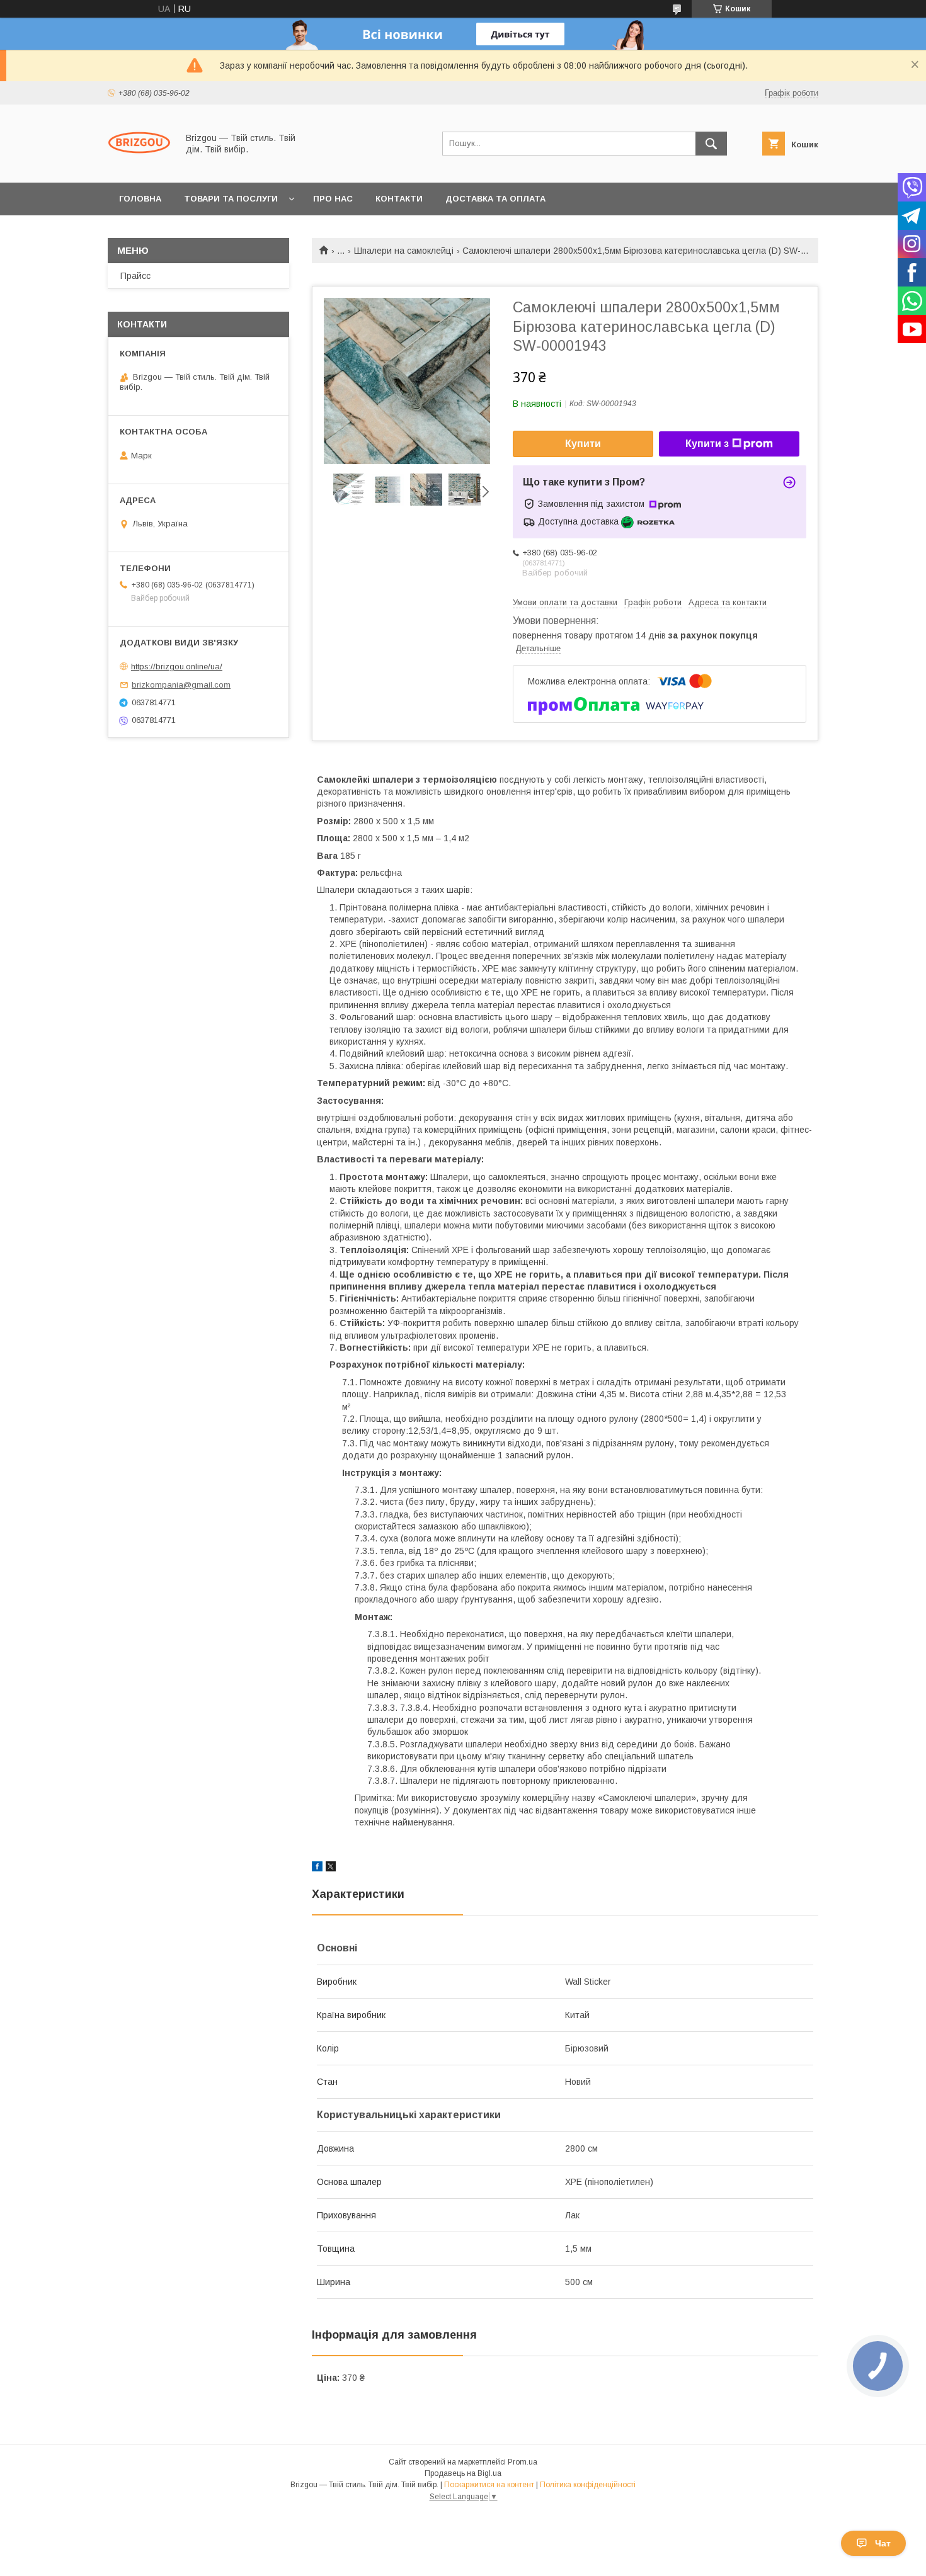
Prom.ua (523, 2462)
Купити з (707, 444)
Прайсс (135, 276)
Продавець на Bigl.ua (463, 2473)
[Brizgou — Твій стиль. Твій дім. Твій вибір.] (139, 166)
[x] (331, 1868)
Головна (140, 199)
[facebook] (317, 1868)
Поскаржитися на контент (489, 2485)
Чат (883, 2543)
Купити (583, 444)
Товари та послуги (231, 199)
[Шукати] (711, 144)
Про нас (333, 199)
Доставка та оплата (495, 199)
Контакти (399, 199)
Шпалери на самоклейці (404, 251)
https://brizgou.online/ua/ (177, 667)
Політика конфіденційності (588, 2485)
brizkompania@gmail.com (181, 685)
